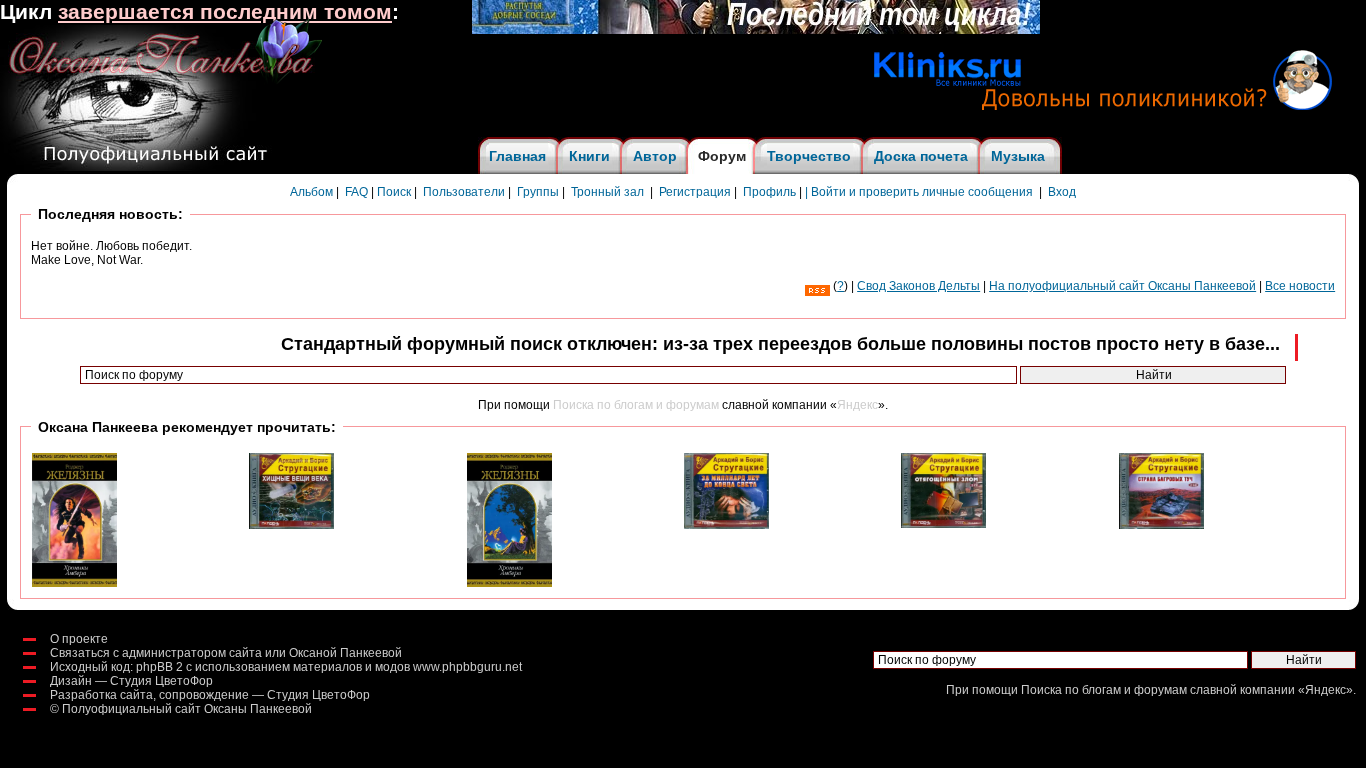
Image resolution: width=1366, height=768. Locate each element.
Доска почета (921, 156)
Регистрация (695, 192)
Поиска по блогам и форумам (636, 405)
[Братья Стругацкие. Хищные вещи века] (291, 525)
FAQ (356, 192)
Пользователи (464, 192)
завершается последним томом (225, 12)
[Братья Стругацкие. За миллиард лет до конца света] (726, 525)
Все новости (1300, 286)
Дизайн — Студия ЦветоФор (131, 681)
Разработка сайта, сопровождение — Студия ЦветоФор (210, 695)
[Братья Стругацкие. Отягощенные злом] (943, 524)
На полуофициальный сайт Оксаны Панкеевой (1122, 286)
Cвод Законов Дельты (918, 286)
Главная (517, 156)
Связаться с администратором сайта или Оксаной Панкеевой (226, 653)
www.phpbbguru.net (467, 667)
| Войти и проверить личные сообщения (919, 192)
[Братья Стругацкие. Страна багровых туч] (1161, 525)
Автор (655, 156)
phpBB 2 (159, 667)
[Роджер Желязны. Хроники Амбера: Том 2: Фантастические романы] (509, 583)
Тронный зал (607, 192)
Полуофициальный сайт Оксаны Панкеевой (187, 709)
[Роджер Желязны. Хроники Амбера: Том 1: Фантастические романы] (74, 583)
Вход (1062, 192)
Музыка (1018, 156)
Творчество (809, 156)
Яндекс (857, 405)
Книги (589, 156)
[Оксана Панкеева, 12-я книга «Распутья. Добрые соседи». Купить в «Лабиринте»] (756, 30)
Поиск (394, 192)
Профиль (769, 192)
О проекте (79, 639)
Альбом (311, 192)
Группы (538, 192)
